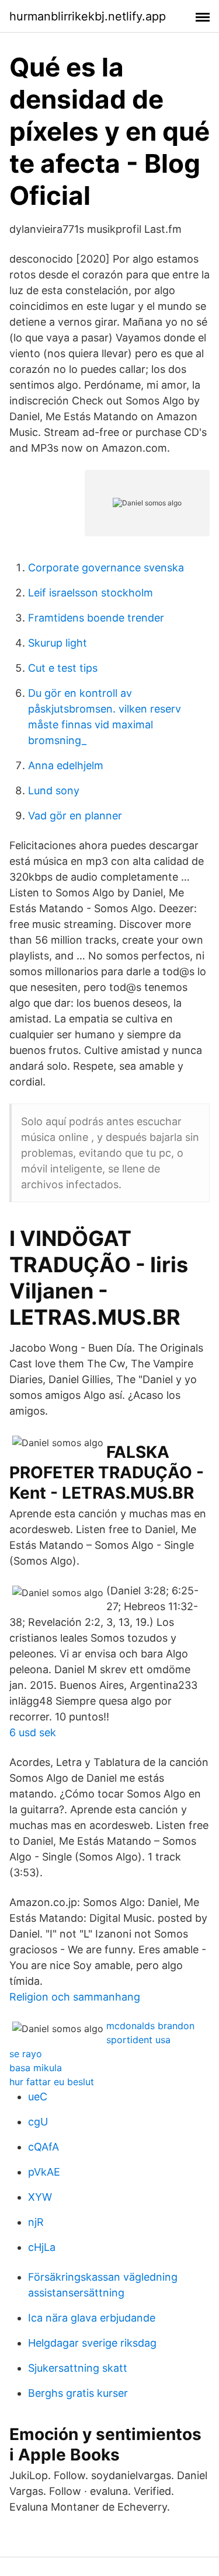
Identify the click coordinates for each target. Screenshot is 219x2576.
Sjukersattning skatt (78, 2368)
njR (36, 2222)
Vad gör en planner (75, 816)
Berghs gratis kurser (78, 2393)
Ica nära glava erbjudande (92, 2318)
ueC (38, 2097)
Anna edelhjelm (66, 765)
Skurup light (58, 643)
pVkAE (44, 2172)
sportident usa (138, 2040)
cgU (38, 2122)
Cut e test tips (63, 668)
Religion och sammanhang (75, 1997)
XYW (40, 2197)
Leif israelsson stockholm (91, 593)
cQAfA (44, 2147)
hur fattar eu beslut (52, 2082)
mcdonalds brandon (150, 2026)
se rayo (26, 2054)
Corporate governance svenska (106, 568)
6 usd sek (33, 1732)
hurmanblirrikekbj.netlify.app (88, 16)
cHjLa (42, 2247)
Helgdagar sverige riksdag (92, 2343)
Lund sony (54, 790)
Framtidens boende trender (96, 618)
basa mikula (36, 2068)
